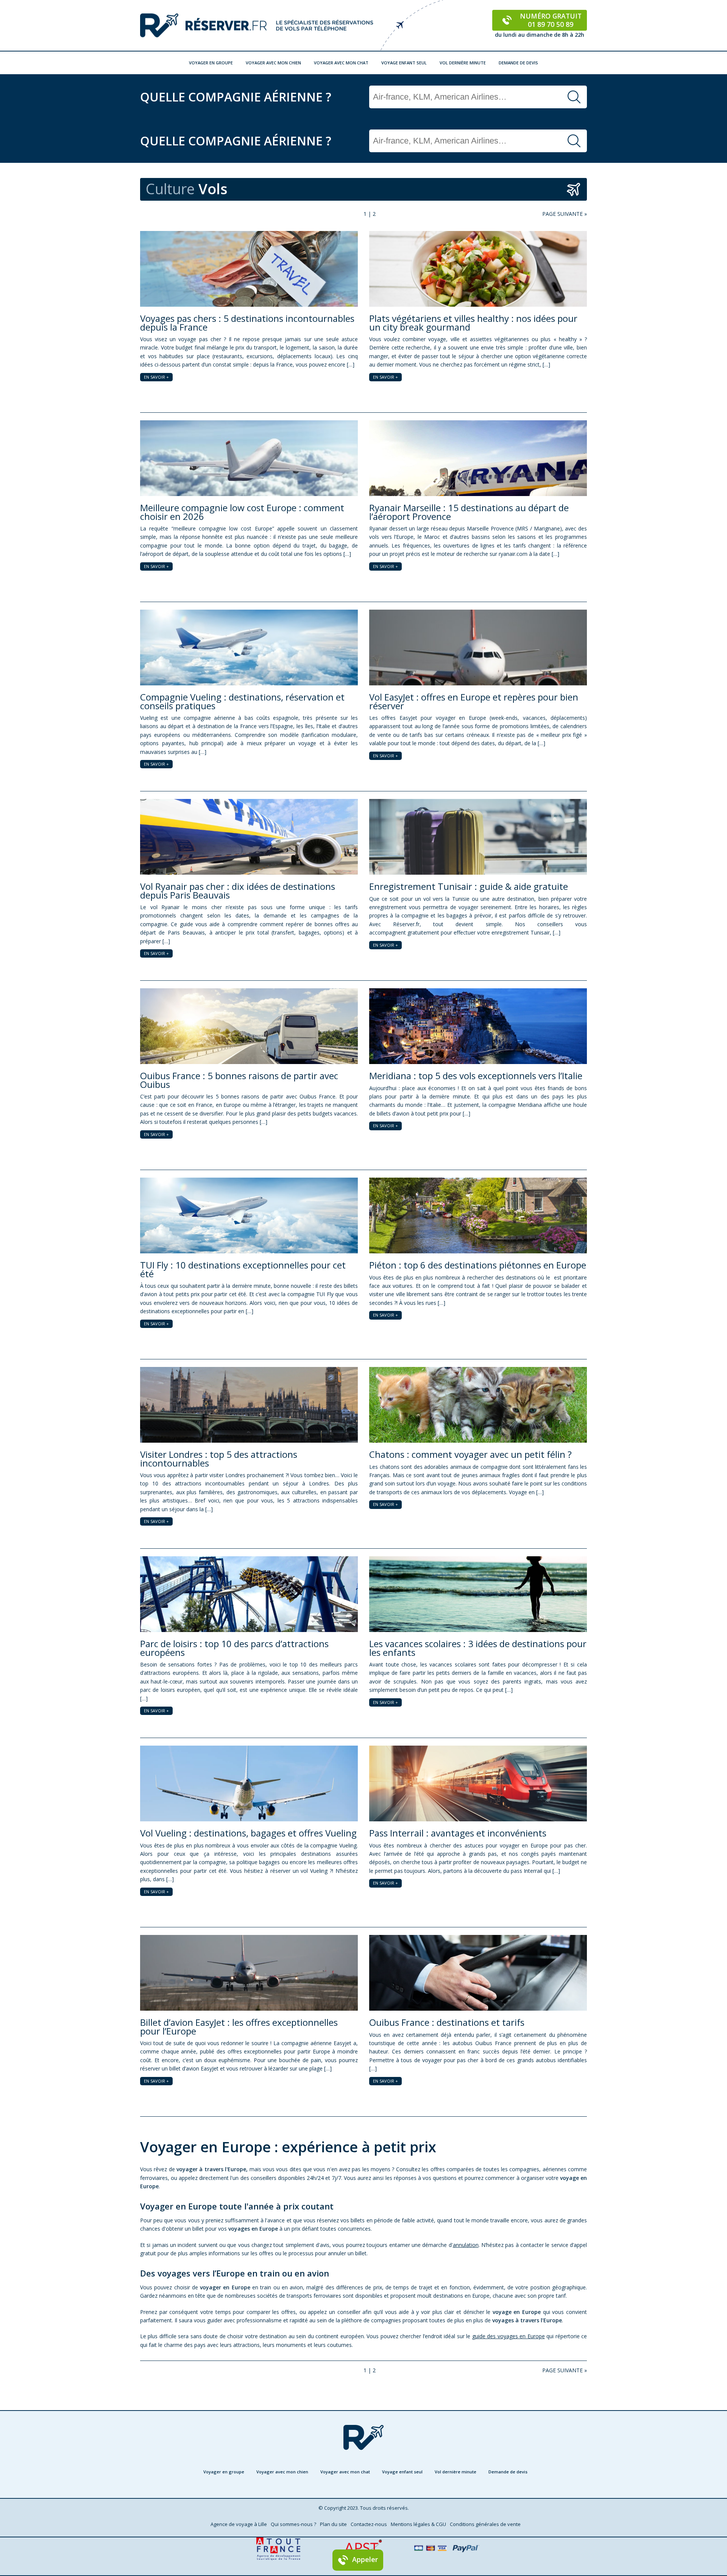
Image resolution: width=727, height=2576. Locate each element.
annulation (466, 2245)
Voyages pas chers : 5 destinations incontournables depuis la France (247, 322)
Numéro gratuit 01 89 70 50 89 (551, 20)
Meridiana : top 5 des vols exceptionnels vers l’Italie (476, 1076)
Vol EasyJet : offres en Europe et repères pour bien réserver (474, 701)
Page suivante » (565, 214)
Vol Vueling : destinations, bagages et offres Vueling (248, 1833)
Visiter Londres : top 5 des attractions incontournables (219, 1458)
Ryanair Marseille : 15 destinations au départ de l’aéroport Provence (469, 512)
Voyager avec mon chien (273, 63)
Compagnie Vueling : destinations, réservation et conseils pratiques (242, 701)
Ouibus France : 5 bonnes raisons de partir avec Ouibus (239, 1080)
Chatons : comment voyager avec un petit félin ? (470, 1454)
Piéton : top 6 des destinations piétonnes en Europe (478, 1265)
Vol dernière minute (463, 63)
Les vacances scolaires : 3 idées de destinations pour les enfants (478, 1648)
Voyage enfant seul (404, 63)
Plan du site (333, 2524)
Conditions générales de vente (485, 2524)
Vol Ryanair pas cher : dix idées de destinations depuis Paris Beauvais (238, 890)
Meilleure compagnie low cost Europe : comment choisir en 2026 (242, 512)
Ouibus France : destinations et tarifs (447, 2022)
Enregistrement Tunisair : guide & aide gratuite (469, 886)
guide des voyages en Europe (509, 2336)
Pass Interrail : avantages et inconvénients (458, 1833)
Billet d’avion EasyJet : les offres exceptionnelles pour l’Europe (239, 2026)
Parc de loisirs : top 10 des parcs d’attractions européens (234, 1648)
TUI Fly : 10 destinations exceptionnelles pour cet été (243, 1269)
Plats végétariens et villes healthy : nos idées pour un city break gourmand (473, 322)
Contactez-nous (369, 2524)
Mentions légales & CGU (418, 2524)
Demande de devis (518, 63)
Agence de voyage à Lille (239, 2524)
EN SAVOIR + (156, 377)
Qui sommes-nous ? (293, 2524)
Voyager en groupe (211, 63)
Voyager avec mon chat (341, 63)
